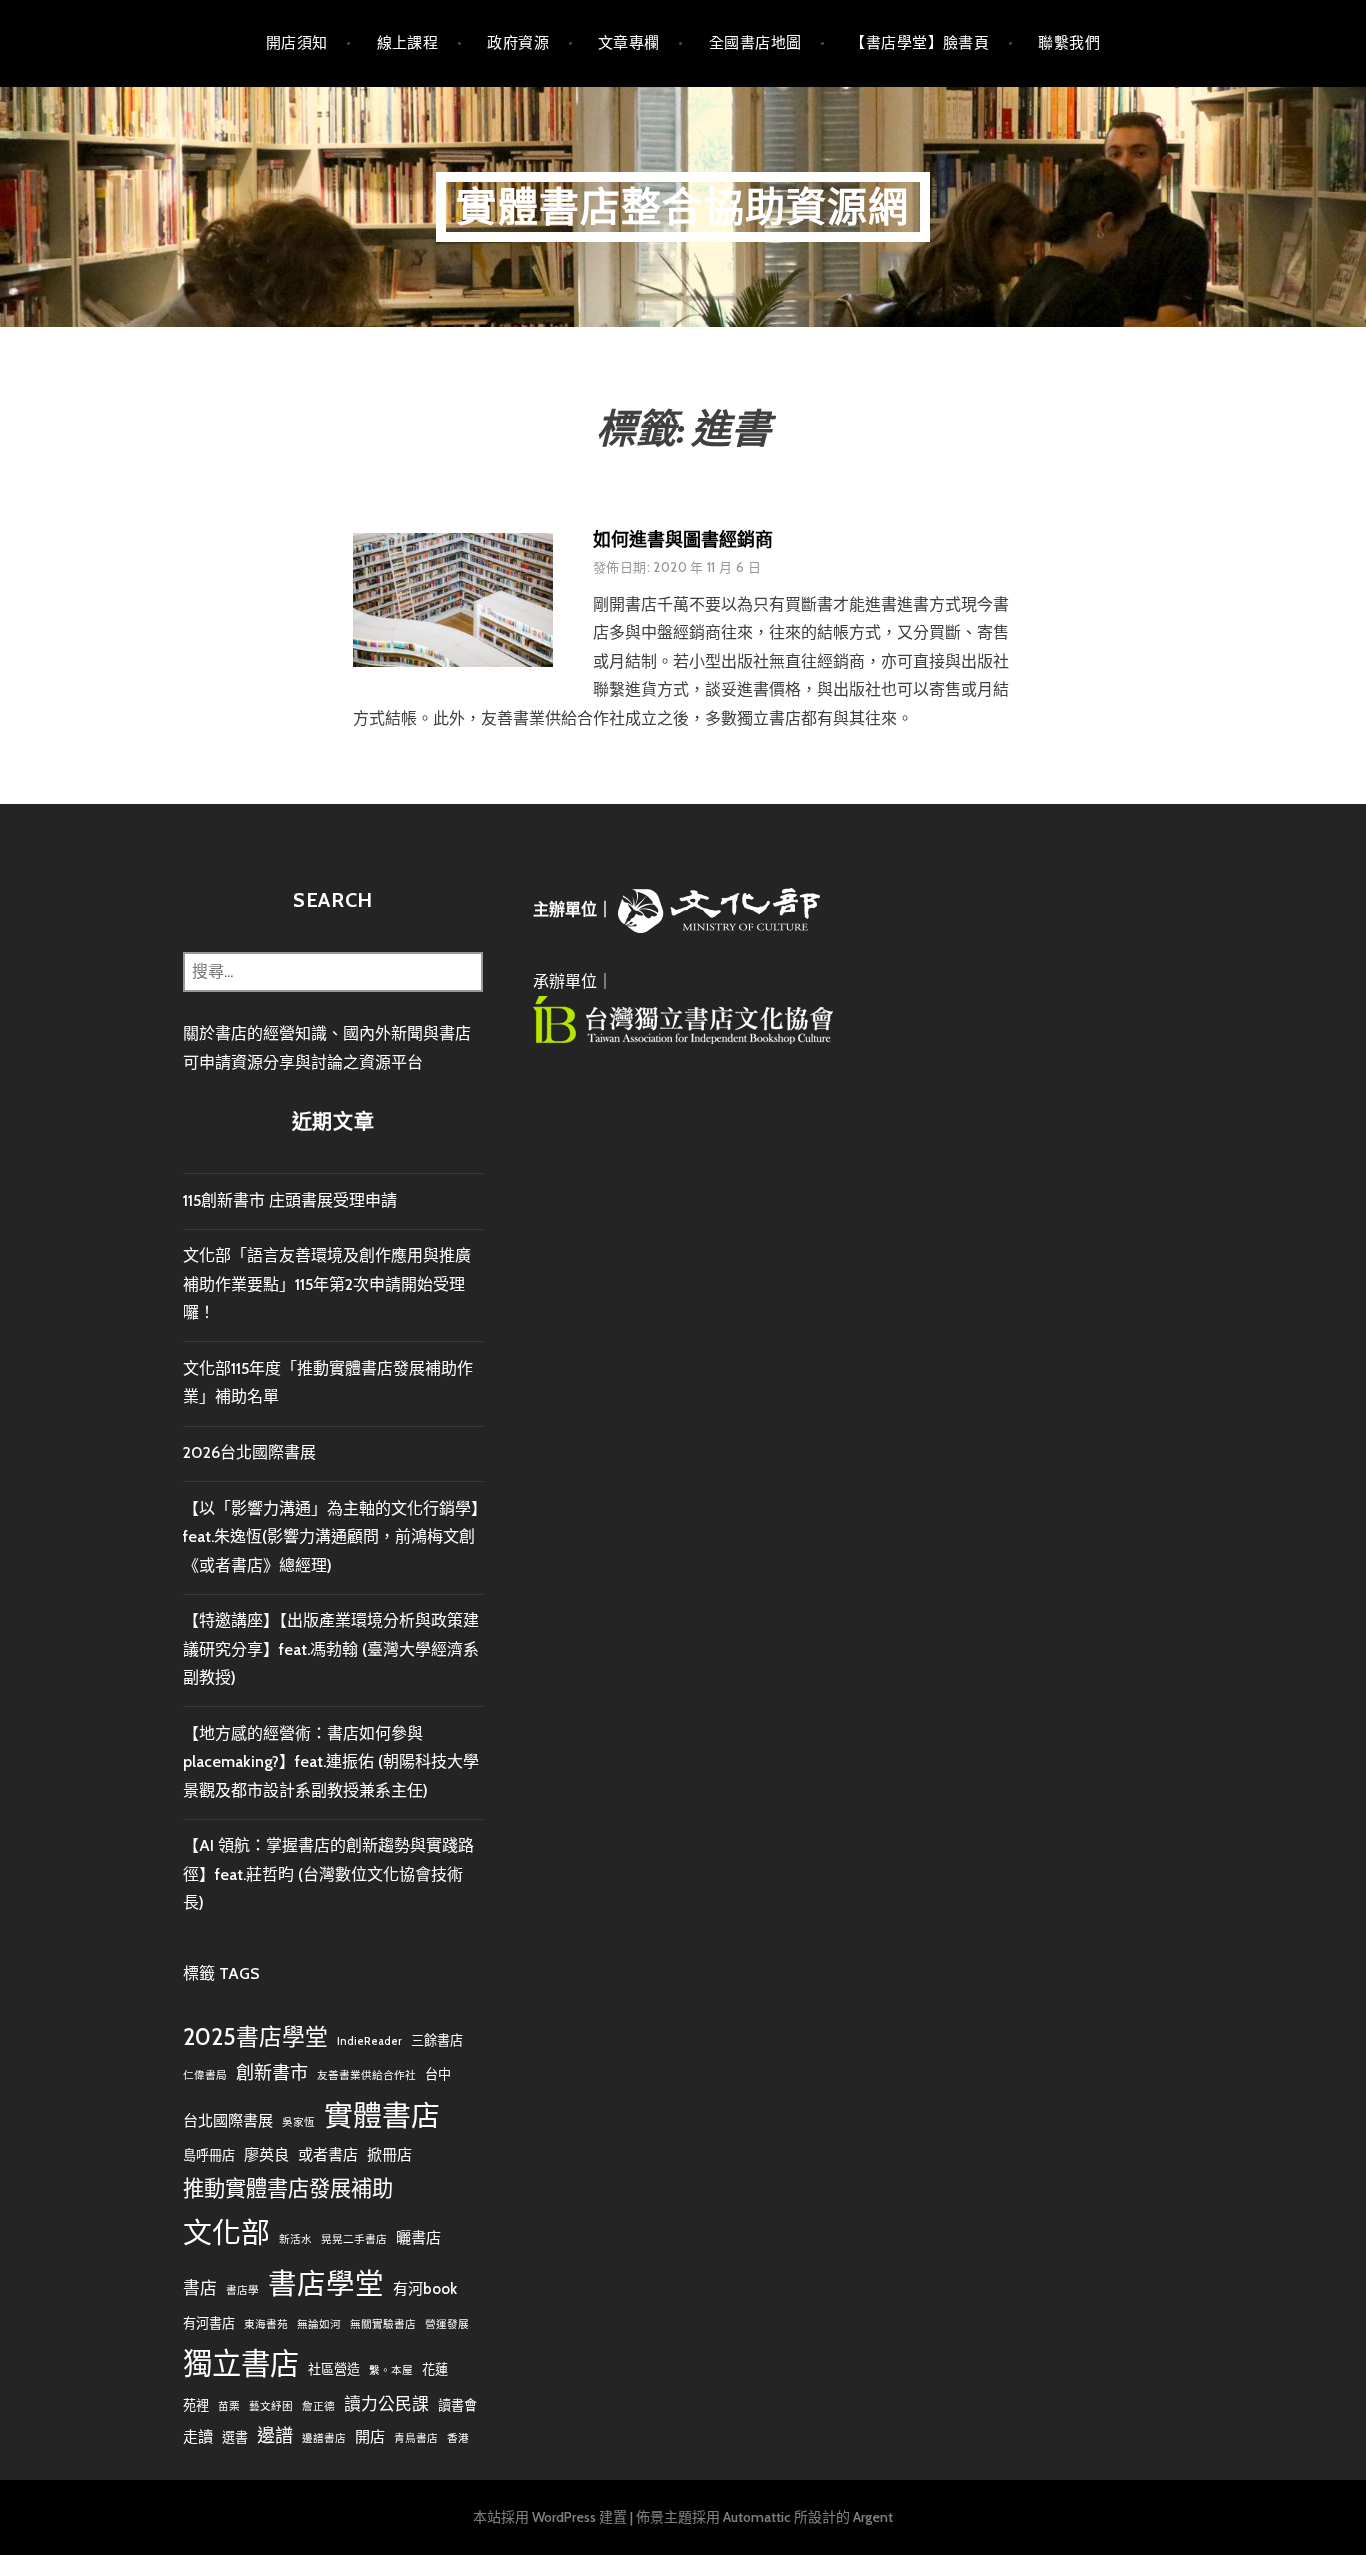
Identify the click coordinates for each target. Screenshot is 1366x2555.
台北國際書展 (228, 2120)
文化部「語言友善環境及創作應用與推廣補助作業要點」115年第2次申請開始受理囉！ (327, 1284)
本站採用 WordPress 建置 (550, 2517)
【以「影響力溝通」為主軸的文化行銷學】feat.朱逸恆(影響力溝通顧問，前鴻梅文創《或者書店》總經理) (331, 1537)
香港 (458, 2438)
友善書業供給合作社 (366, 2075)
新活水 (295, 2239)
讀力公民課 (386, 2404)
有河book (425, 2288)
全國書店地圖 (755, 43)
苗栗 (229, 2406)
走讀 (198, 2436)
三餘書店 (437, 2040)
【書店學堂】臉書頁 (919, 43)
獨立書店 (241, 2363)
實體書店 (382, 2115)
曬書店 (418, 2237)
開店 (370, 2436)
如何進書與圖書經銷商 (683, 540)
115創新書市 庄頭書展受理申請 (290, 1200)
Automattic (757, 2517)
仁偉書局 (205, 2075)
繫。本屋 (391, 2370)
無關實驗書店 (383, 2324)
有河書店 (209, 2323)
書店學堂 (326, 2283)
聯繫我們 (1069, 43)
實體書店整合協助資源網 (682, 206)
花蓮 (435, 2369)
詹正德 (318, 2406)
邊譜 (275, 2435)
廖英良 (266, 2154)
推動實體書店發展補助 (288, 2188)
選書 (235, 2437)
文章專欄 (629, 43)
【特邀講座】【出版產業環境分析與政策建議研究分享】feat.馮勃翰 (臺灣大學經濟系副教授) (331, 1649)
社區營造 (334, 2369)
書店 (200, 2288)
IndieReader (369, 2041)
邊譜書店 (324, 2438)
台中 (438, 2074)
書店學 (242, 2290)
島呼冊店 (209, 2155)
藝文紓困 (271, 2406)
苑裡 (196, 2405)
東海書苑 (266, 2324)
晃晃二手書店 (354, 2239)
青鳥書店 (416, 2438)
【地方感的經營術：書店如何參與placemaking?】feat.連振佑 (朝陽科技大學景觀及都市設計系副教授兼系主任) (331, 1762)
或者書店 (328, 2154)
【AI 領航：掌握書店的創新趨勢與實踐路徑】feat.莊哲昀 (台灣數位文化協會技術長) (328, 1874)
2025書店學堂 (255, 2037)
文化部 (226, 2232)
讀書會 (457, 2405)
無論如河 (319, 2324)
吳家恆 (298, 2122)
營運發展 (447, 2324)
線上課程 (408, 43)
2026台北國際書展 (249, 1452)
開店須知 (297, 43)
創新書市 (272, 2072)
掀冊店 (389, 2154)
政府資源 (518, 43)
